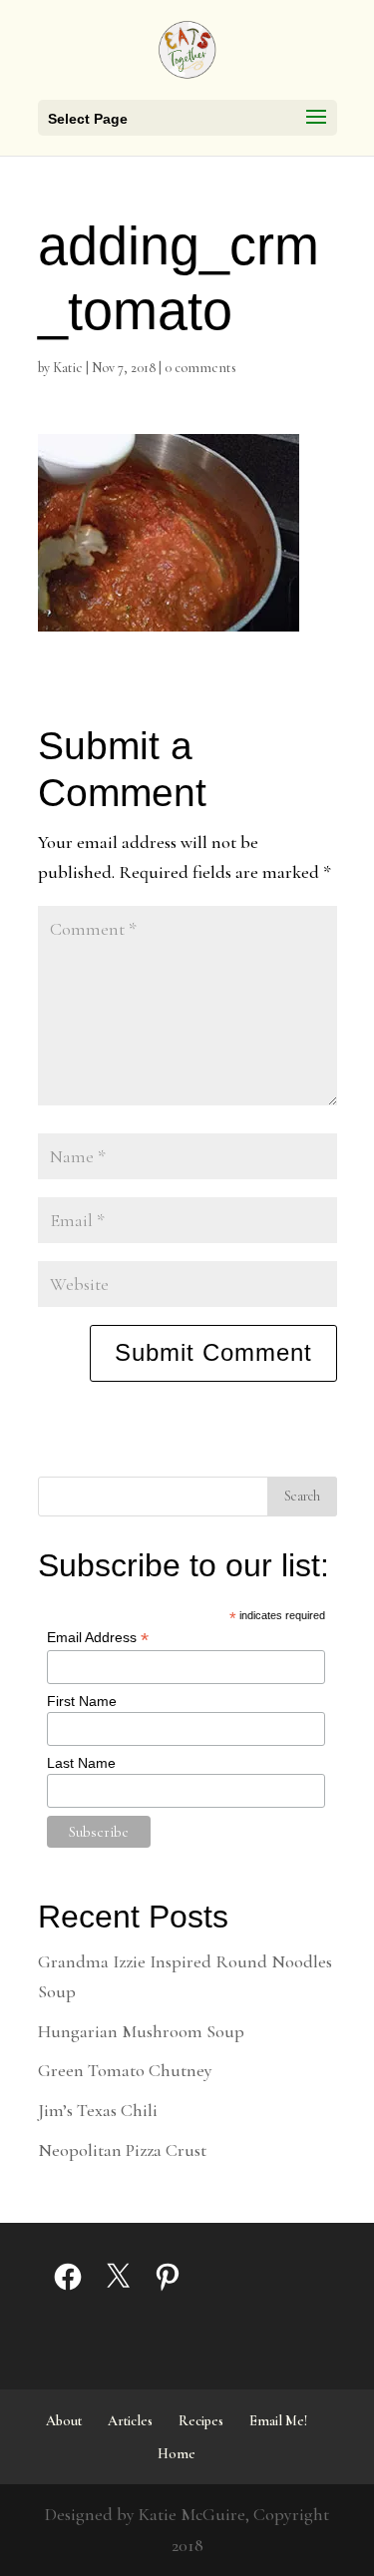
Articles (130, 2421)
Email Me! (278, 2421)
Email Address (98, 1638)
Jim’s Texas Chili (98, 2110)
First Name (82, 1701)
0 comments (200, 368)
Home (177, 2454)
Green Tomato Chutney (125, 2070)
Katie (68, 368)
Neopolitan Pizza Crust (122, 2150)
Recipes (201, 2421)
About (64, 2421)
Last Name (81, 1763)
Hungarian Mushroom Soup (141, 2031)
